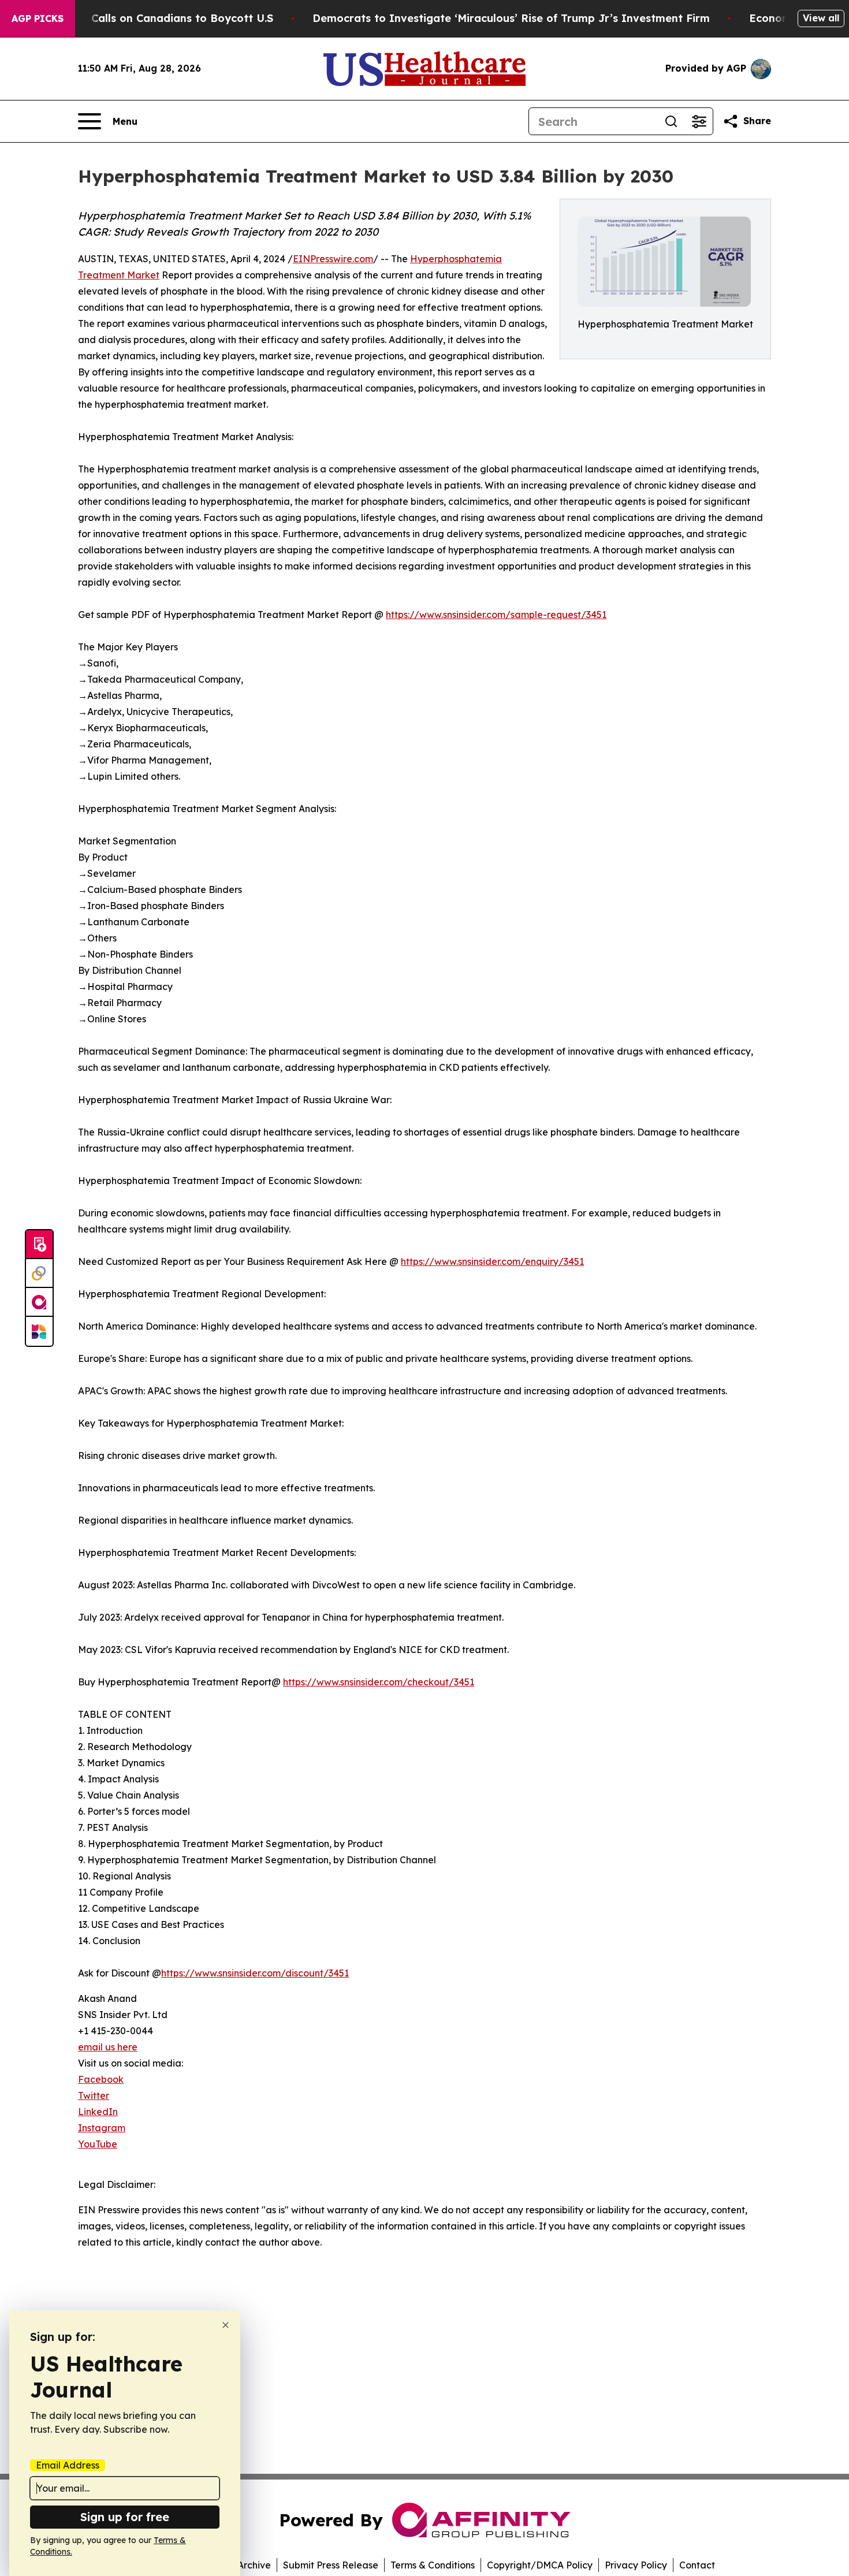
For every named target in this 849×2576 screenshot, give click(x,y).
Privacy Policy (636, 2565)
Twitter (94, 2095)
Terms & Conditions (433, 2565)
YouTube (98, 2144)
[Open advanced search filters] (699, 121)
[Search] (671, 121)
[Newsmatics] (39, 1331)
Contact (697, 2565)
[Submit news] (39, 1245)
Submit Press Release (331, 2565)
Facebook (101, 2079)
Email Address (68, 2465)
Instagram (102, 2128)
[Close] (226, 2325)
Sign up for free (125, 2517)
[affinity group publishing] (39, 1302)
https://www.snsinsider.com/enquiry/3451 (492, 1261)
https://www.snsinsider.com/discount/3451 (255, 1973)
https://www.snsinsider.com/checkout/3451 (379, 1682)
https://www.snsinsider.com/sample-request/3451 (496, 615)
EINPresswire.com (333, 259)
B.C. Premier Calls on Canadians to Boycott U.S (148, 18)
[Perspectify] (39, 1274)
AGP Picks (38, 18)
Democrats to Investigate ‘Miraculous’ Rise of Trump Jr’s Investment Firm (511, 18)
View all (821, 18)
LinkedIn (98, 2112)
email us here (108, 2047)
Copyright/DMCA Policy (540, 2565)
